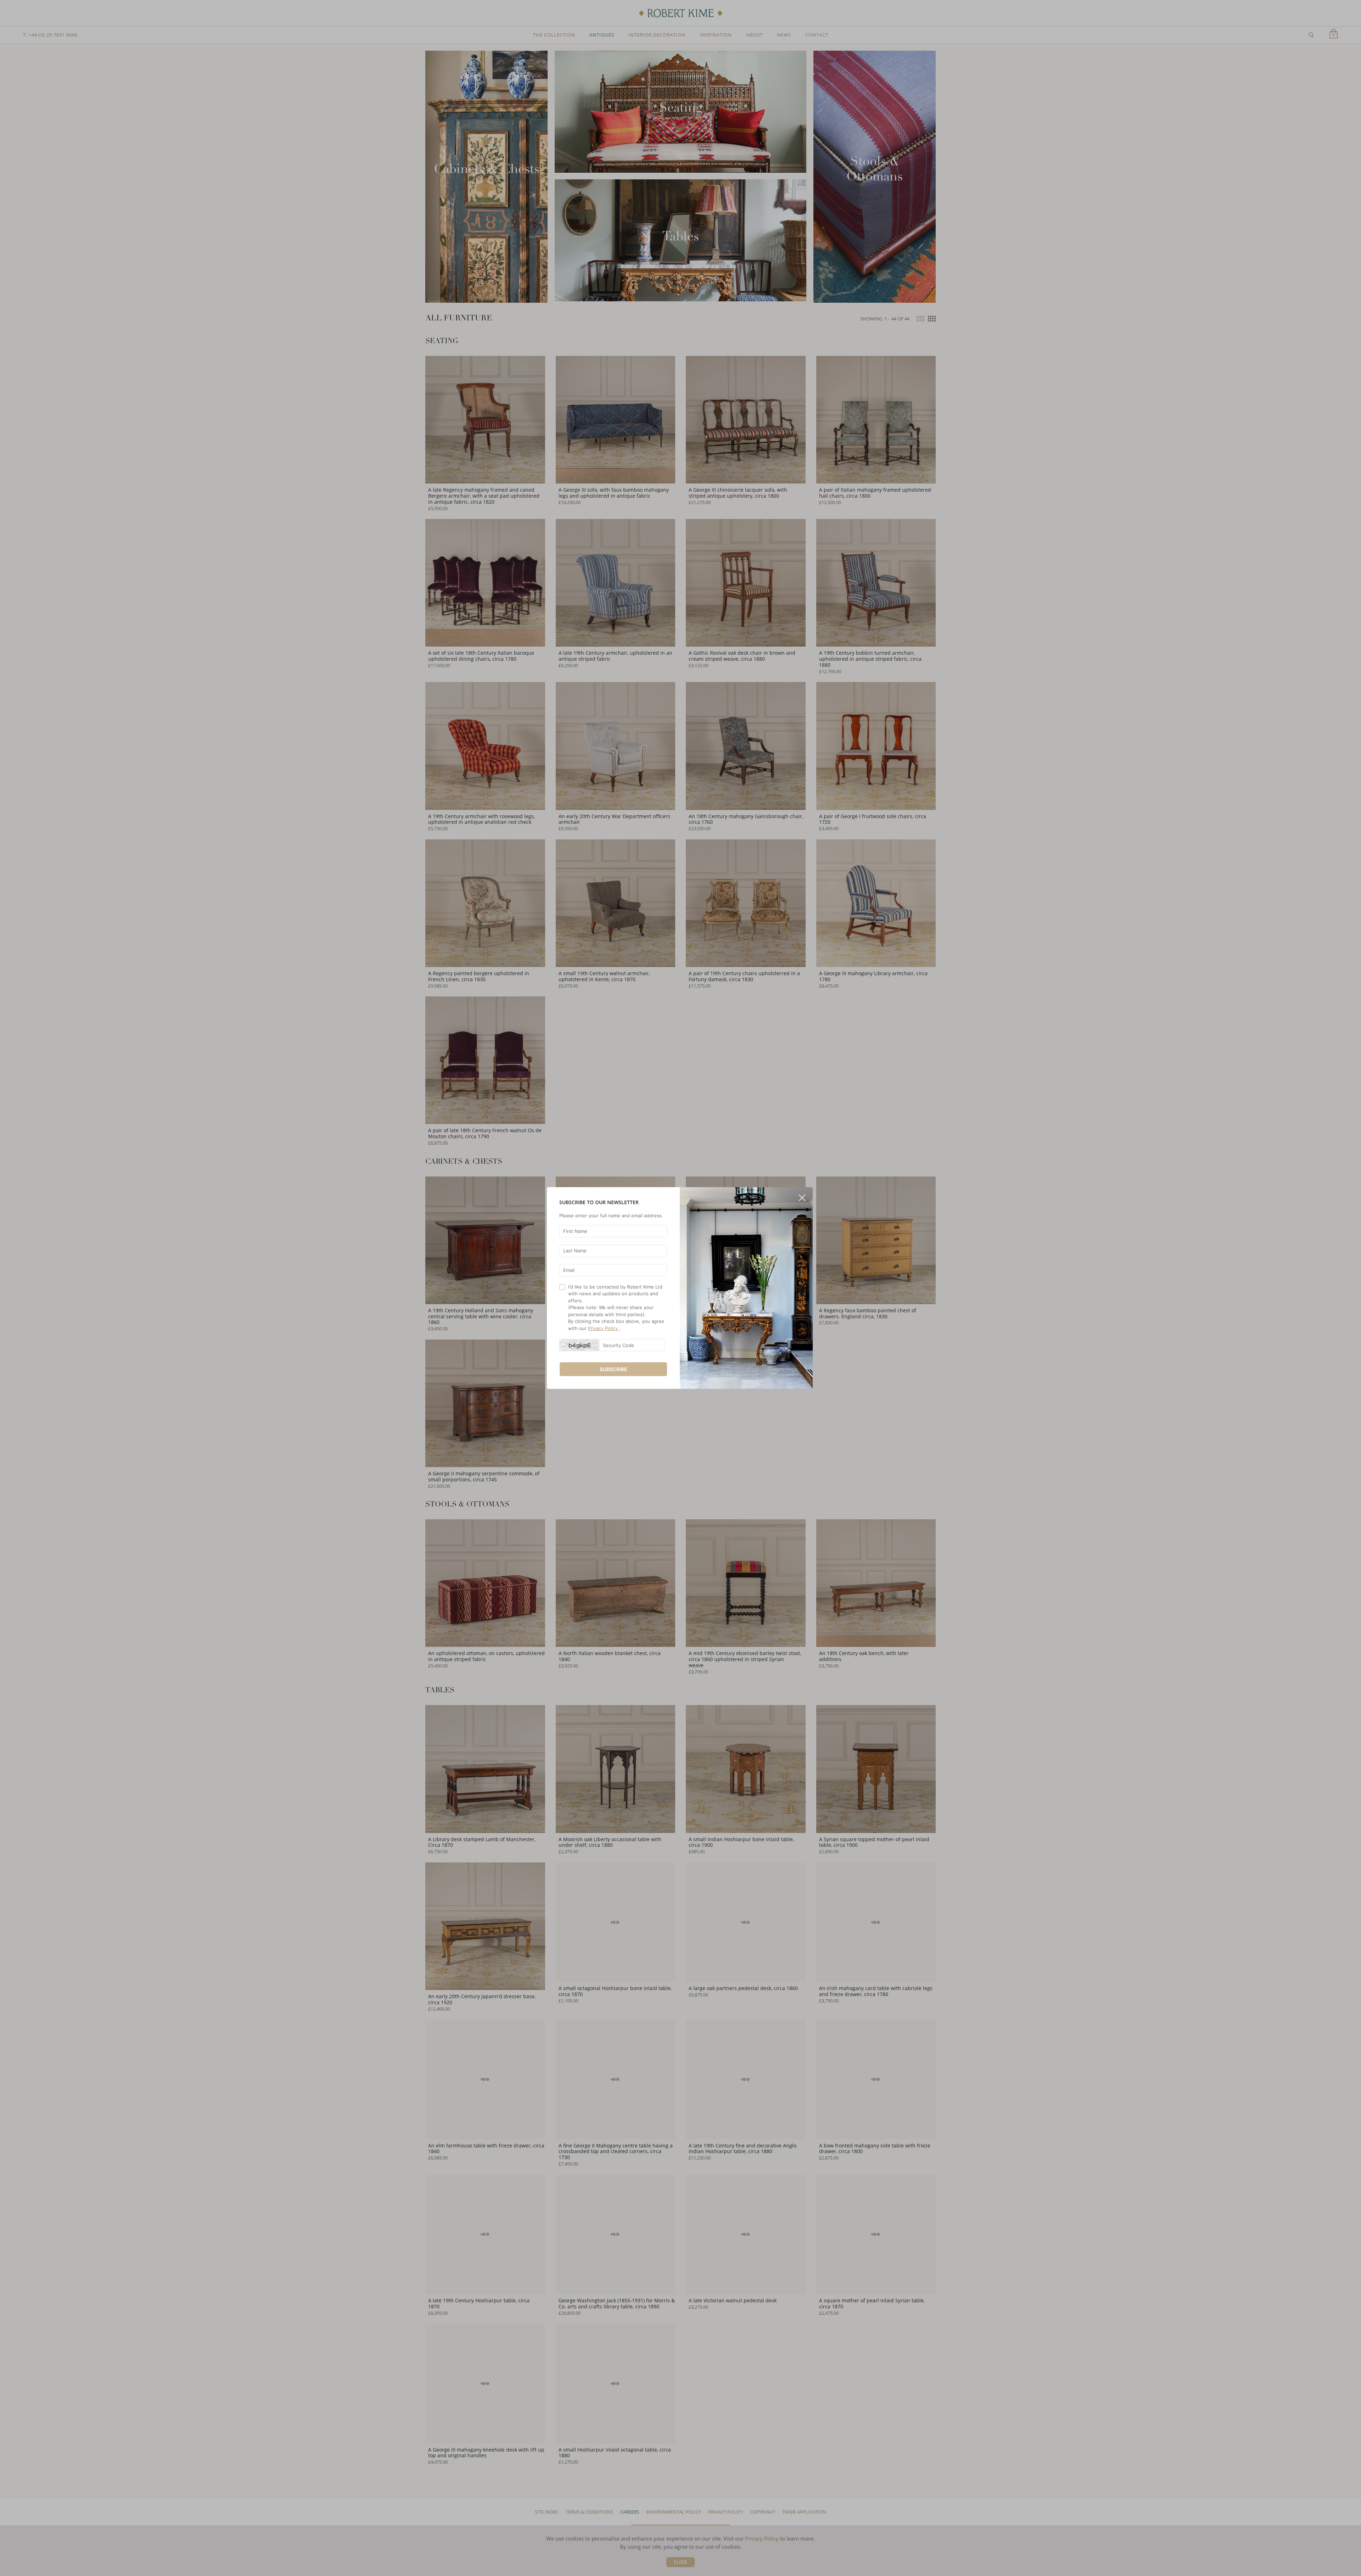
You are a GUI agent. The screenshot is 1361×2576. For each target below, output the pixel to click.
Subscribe (614, 1369)
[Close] (802, 1195)
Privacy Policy (604, 1328)
